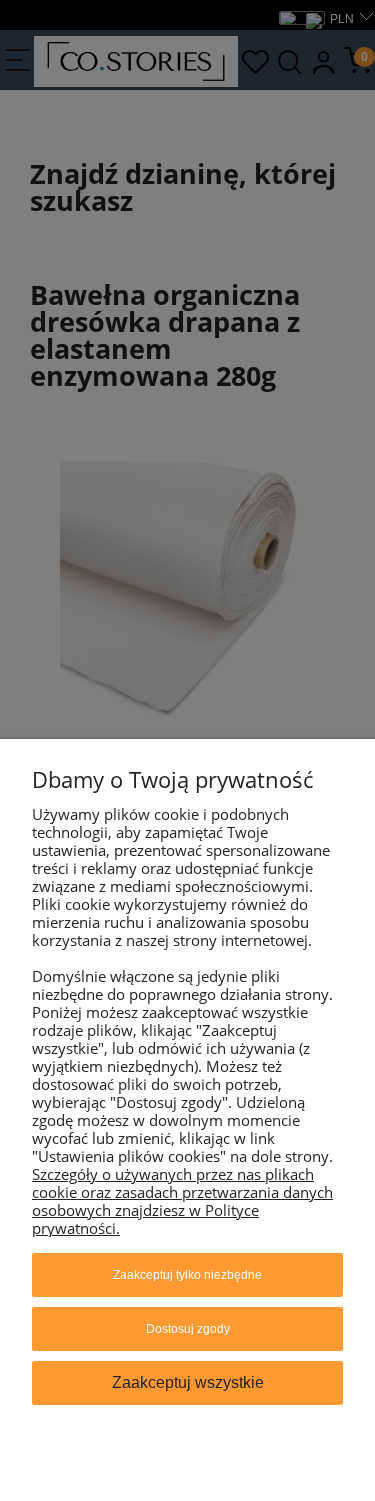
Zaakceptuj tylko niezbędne (187, 1275)
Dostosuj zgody (188, 1329)
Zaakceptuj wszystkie (188, 1382)
